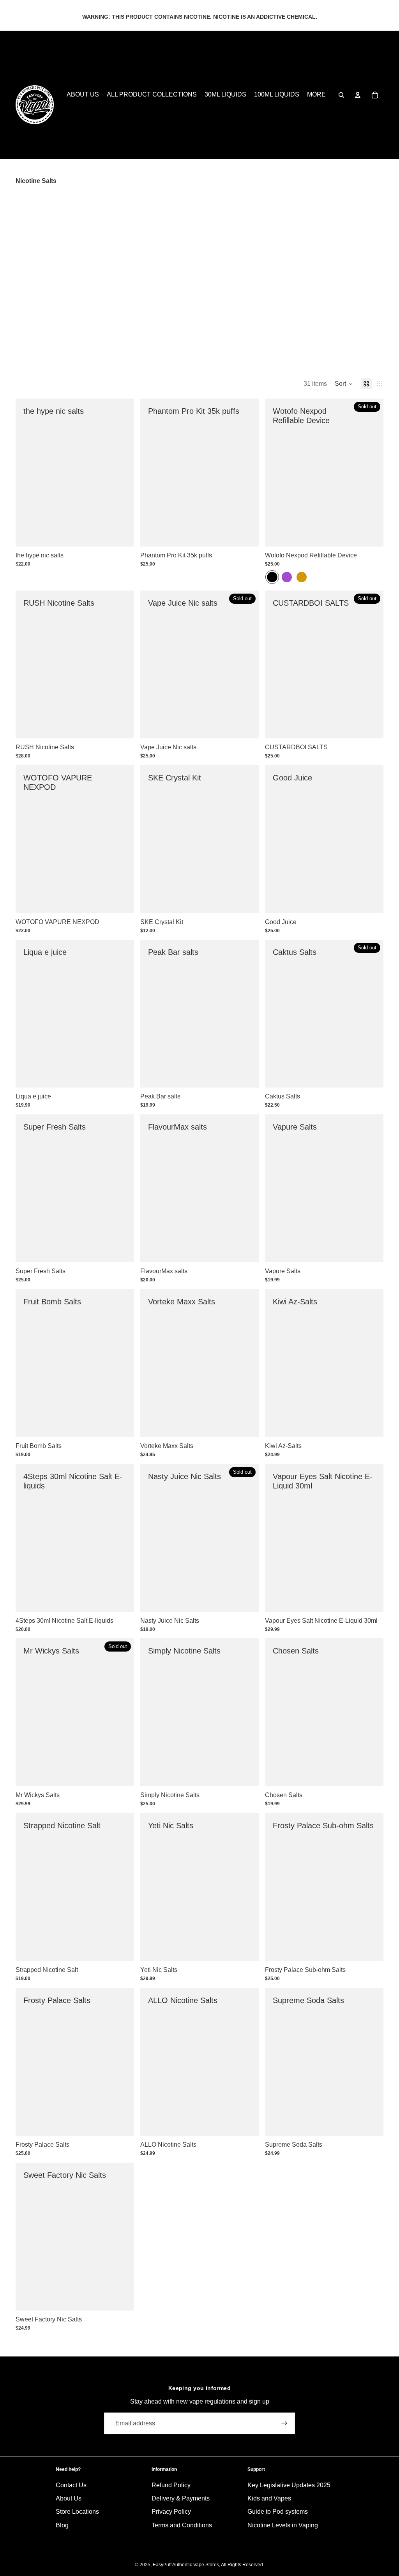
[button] (344, 384)
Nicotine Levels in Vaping (283, 2525)
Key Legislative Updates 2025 (289, 2485)
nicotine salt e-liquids (104, 202)
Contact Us (71, 2485)
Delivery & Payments (181, 2498)
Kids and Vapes (269, 2498)
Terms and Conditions (182, 2525)
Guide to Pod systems (278, 2512)
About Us (69, 2498)
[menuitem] (316, 95)
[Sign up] (284, 2423)
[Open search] (341, 95)
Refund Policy (171, 2485)
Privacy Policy (171, 2512)
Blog (62, 2525)
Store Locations (77, 2512)
